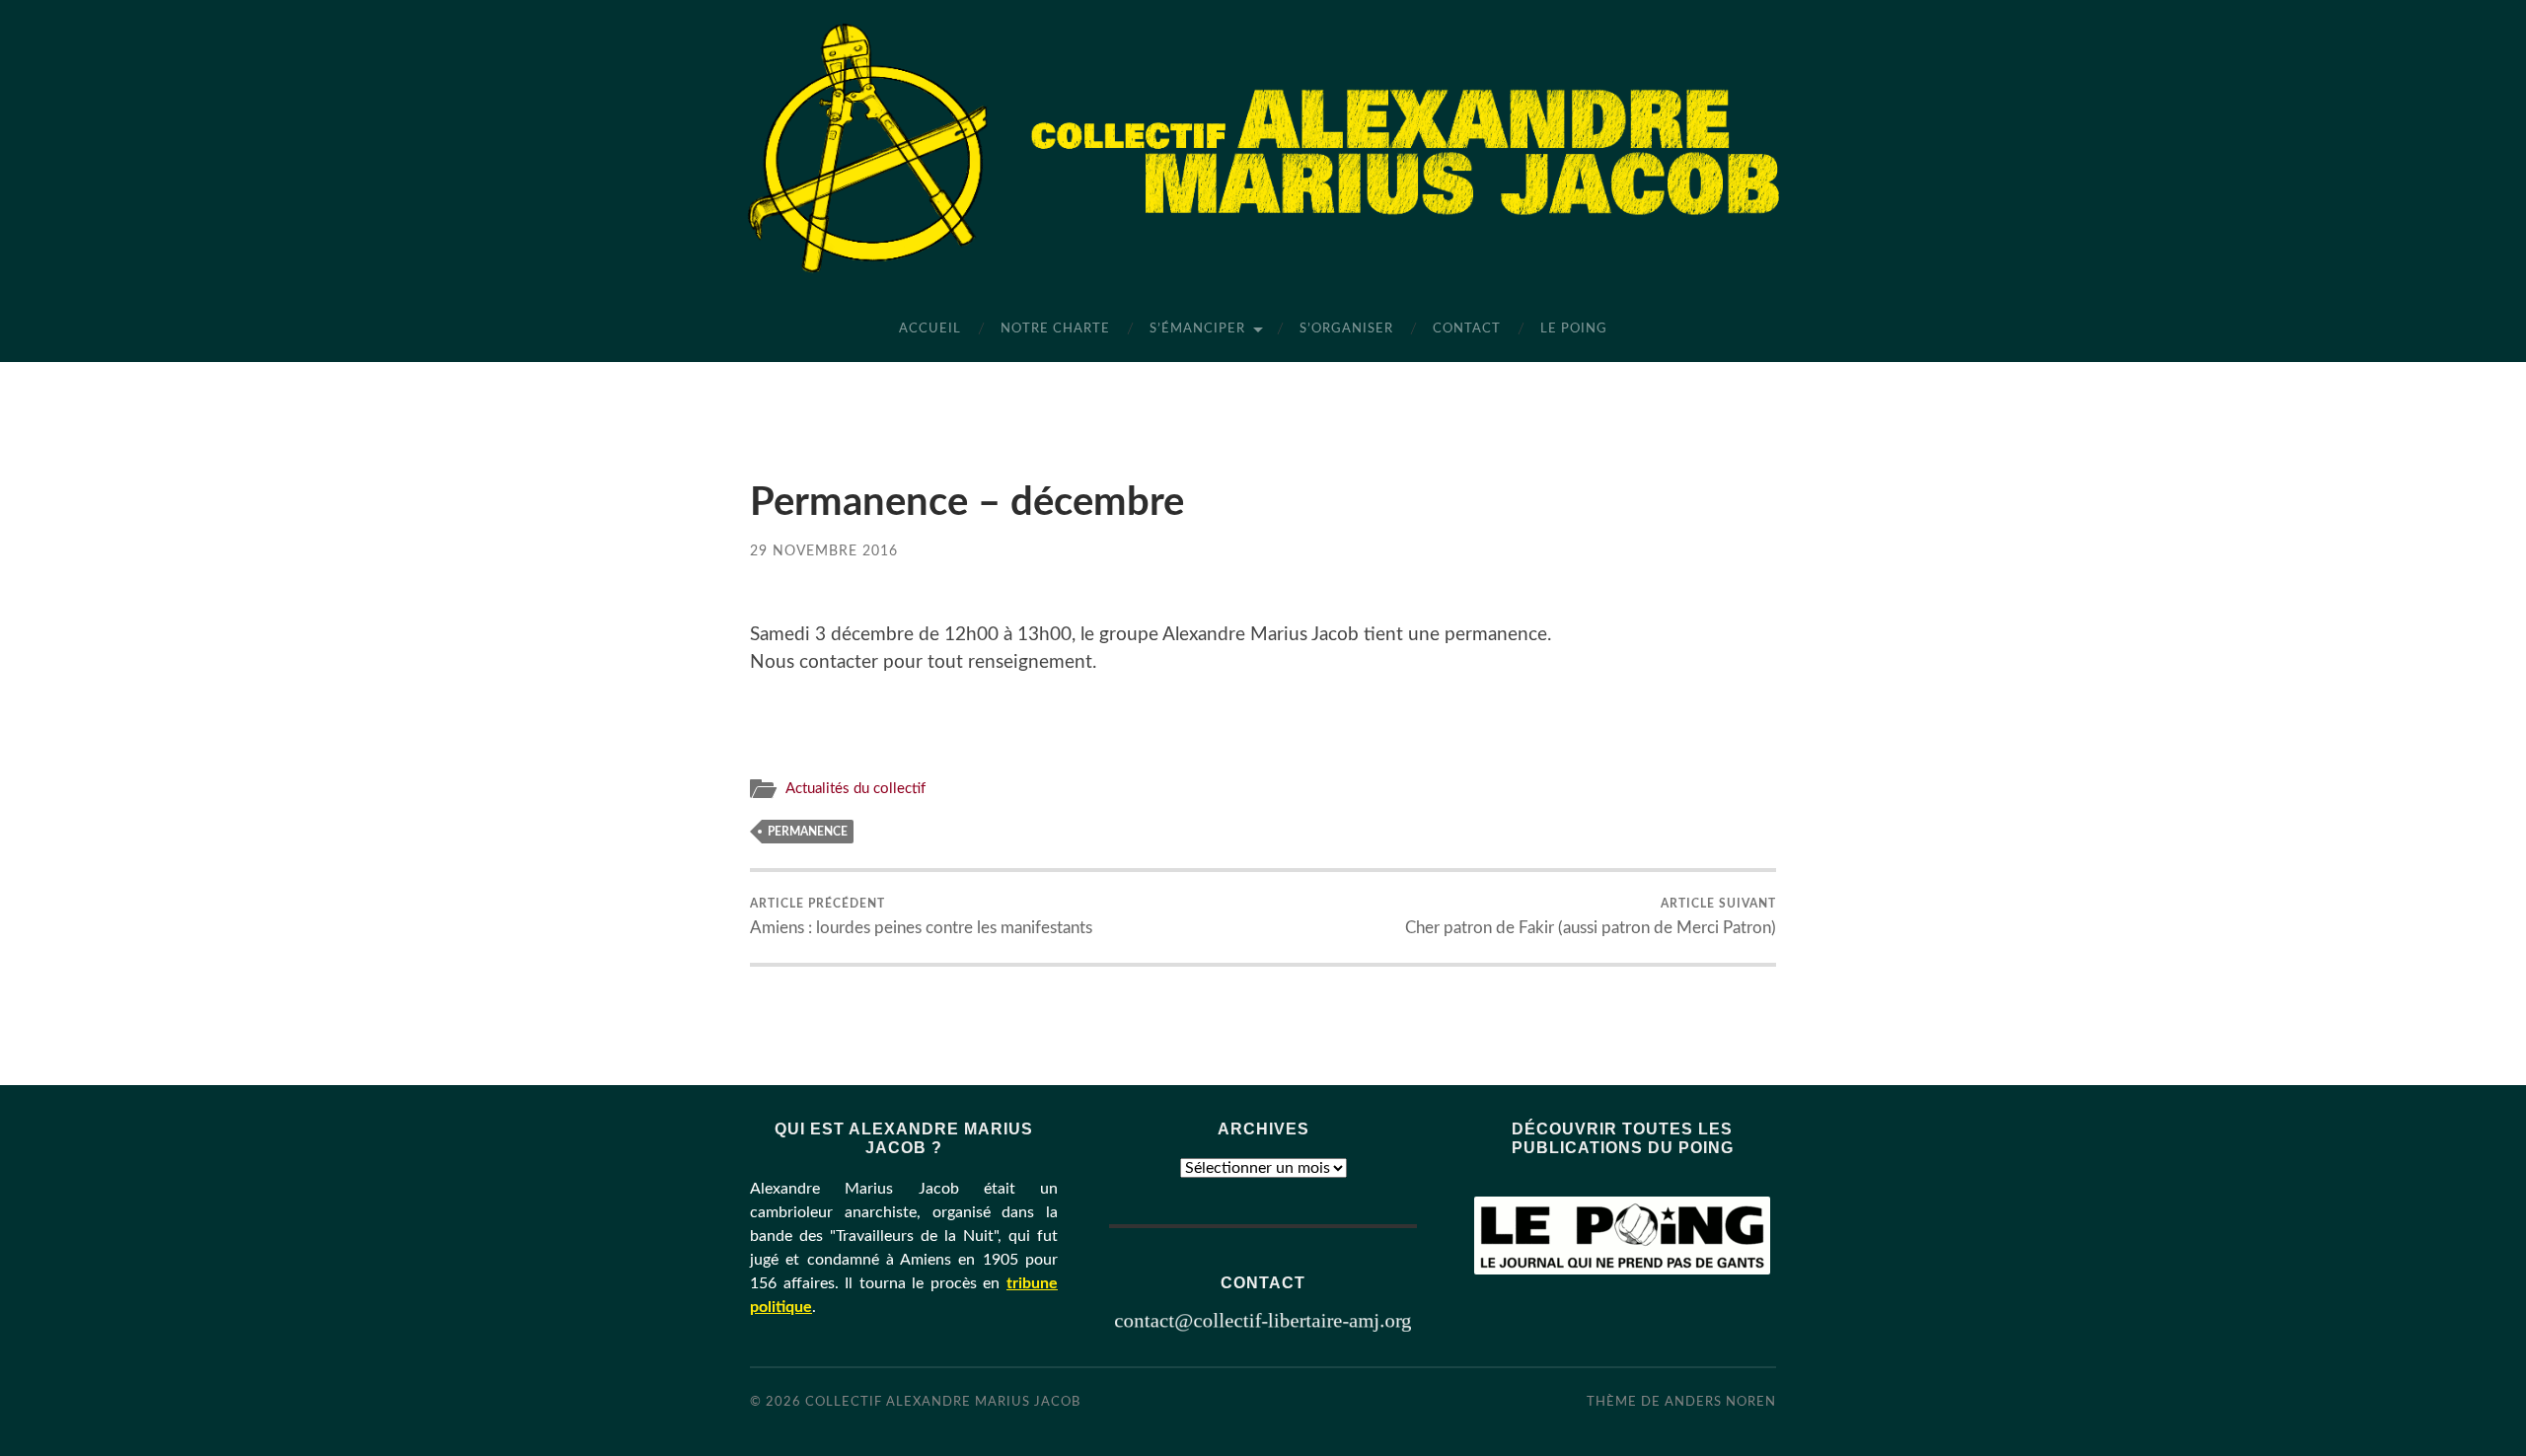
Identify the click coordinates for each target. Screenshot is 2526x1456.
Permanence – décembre (967, 503)
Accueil (930, 329)
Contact (1467, 329)
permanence (808, 832)
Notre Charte (1055, 329)
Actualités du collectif (855, 789)
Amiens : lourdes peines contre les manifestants (921, 916)
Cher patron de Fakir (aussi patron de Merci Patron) (1591, 916)
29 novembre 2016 (824, 551)
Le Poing (1574, 329)
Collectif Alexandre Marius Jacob (943, 1402)
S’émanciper (1197, 329)
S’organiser (1346, 329)
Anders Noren (1720, 1402)
